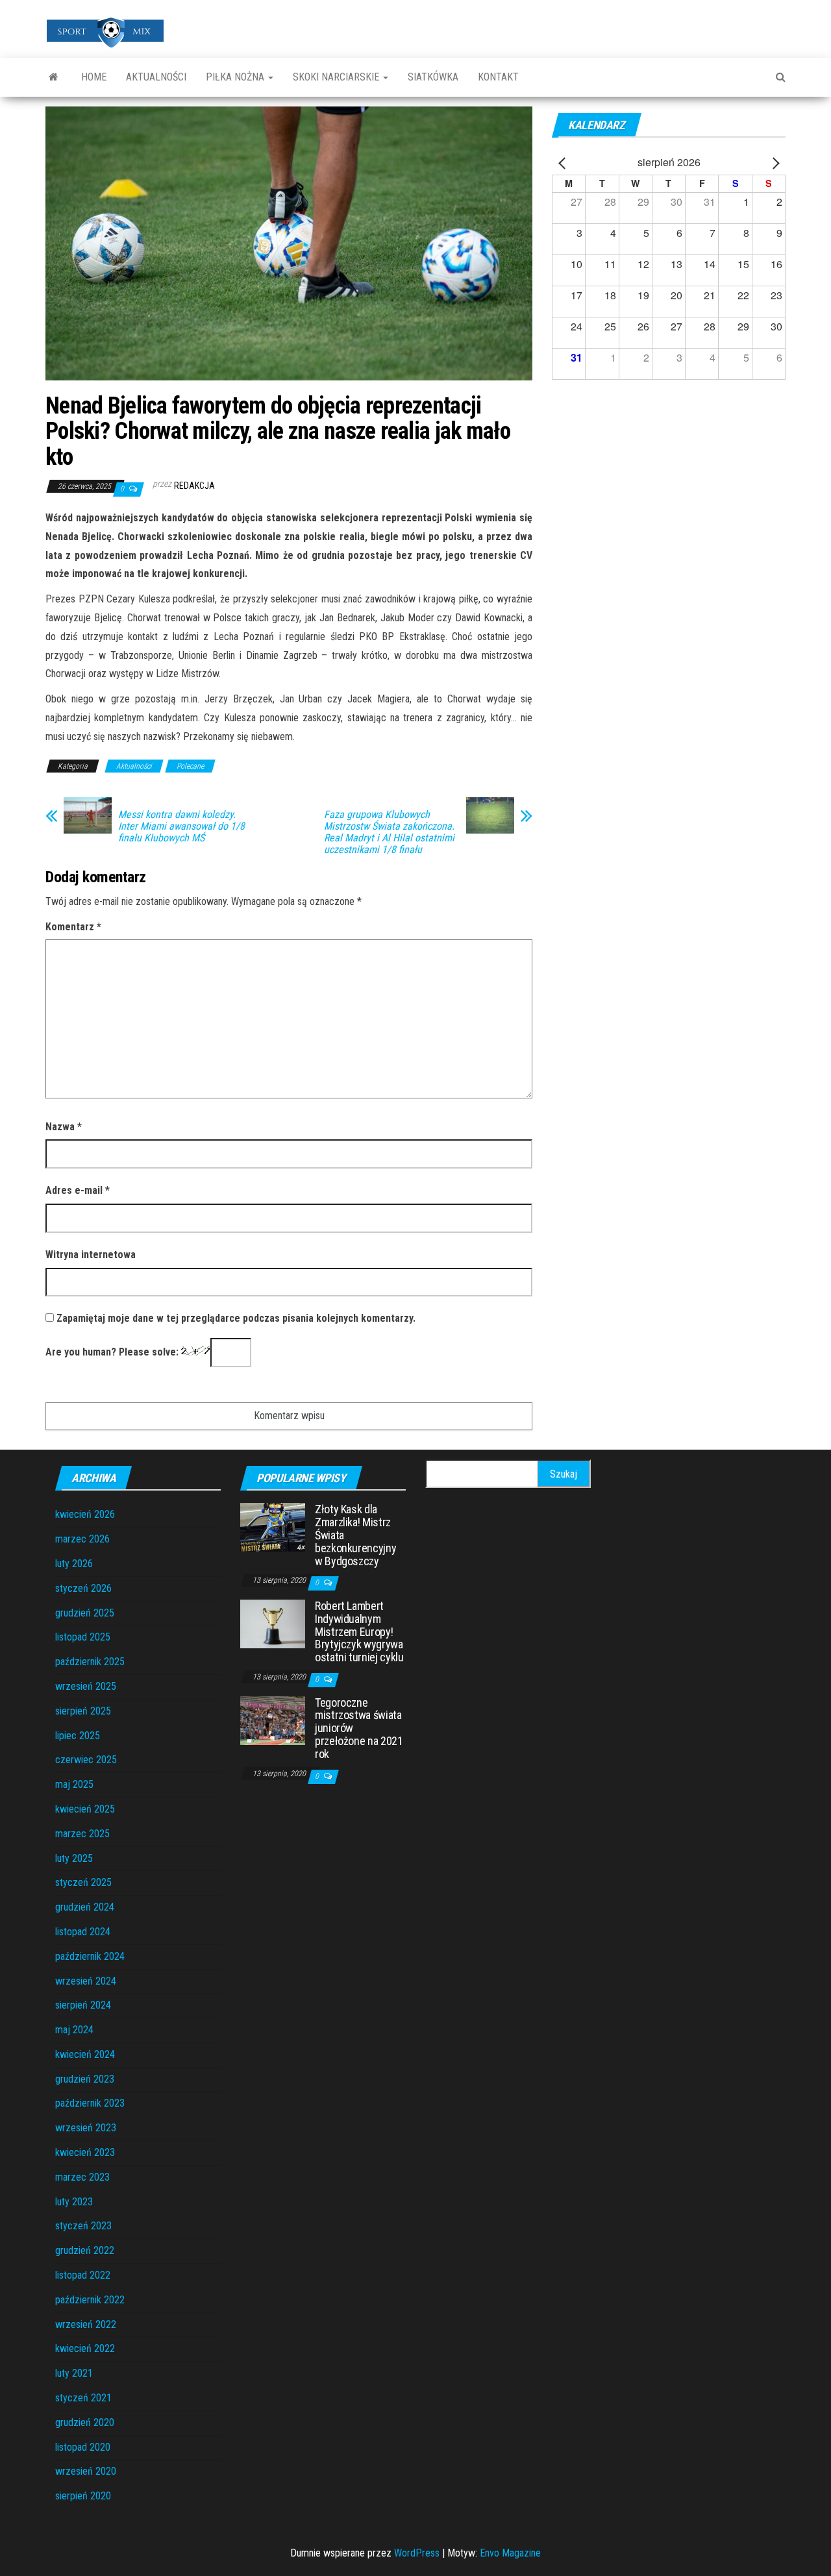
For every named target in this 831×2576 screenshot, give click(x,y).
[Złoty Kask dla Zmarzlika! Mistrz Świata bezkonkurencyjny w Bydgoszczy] (273, 1527)
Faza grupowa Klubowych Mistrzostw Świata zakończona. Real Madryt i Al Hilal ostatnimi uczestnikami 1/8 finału (389, 832)
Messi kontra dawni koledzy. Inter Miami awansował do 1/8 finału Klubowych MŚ (181, 826)
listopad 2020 (83, 2447)
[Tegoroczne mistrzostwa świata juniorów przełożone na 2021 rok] (273, 1719)
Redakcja (194, 486)
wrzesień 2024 (86, 1981)
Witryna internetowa (91, 1255)
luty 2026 (74, 1564)
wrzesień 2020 (86, 2471)
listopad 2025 (83, 1637)
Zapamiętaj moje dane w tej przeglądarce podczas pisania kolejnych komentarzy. (236, 1318)
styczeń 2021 (83, 2398)
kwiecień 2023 (85, 2152)
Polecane (190, 766)
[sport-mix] (54, 77)
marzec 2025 (82, 1834)
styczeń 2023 (83, 2226)
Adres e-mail (78, 1190)
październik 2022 (90, 2300)
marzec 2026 (82, 1539)
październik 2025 (90, 1662)
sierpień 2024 (83, 2005)
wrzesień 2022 (86, 2324)
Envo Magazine (510, 2553)
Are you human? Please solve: (113, 1352)
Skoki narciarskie (337, 77)
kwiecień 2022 (85, 2348)
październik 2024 (90, 1956)
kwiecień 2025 (85, 1809)
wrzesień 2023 (86, 2128)
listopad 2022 (83, 2275)
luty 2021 (74, 2373)
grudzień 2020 (85, 2422)
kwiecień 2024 (85, 2054)
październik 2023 (90, 2103)
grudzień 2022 (85, 2250)
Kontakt (498, 77)
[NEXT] (773, 163)
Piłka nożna (236, 77)
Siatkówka (433, 77)
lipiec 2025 (78, 1736)
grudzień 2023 (85, 2079)
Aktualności (156, 77)
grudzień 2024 (85, 1907)
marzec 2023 (82, 2177)
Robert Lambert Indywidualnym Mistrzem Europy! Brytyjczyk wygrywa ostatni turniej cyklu (359, 1631)
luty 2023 (74, 2202)
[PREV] (564, 163)
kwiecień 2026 (85, 1514)
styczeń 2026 (83, 1588)
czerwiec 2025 (86, 1760)
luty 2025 (74, 1858)
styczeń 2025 (83, 1882)
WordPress (417, 2553)
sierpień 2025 (83, 1711)
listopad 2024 (83, 1932)
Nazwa (64, 1127)
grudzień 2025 (85, 1613)
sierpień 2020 (83, 2496)
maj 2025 (74, 1784)
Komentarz (73, 927)
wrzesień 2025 (86, 1686)
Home (94, 77)
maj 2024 (74, 2030)
